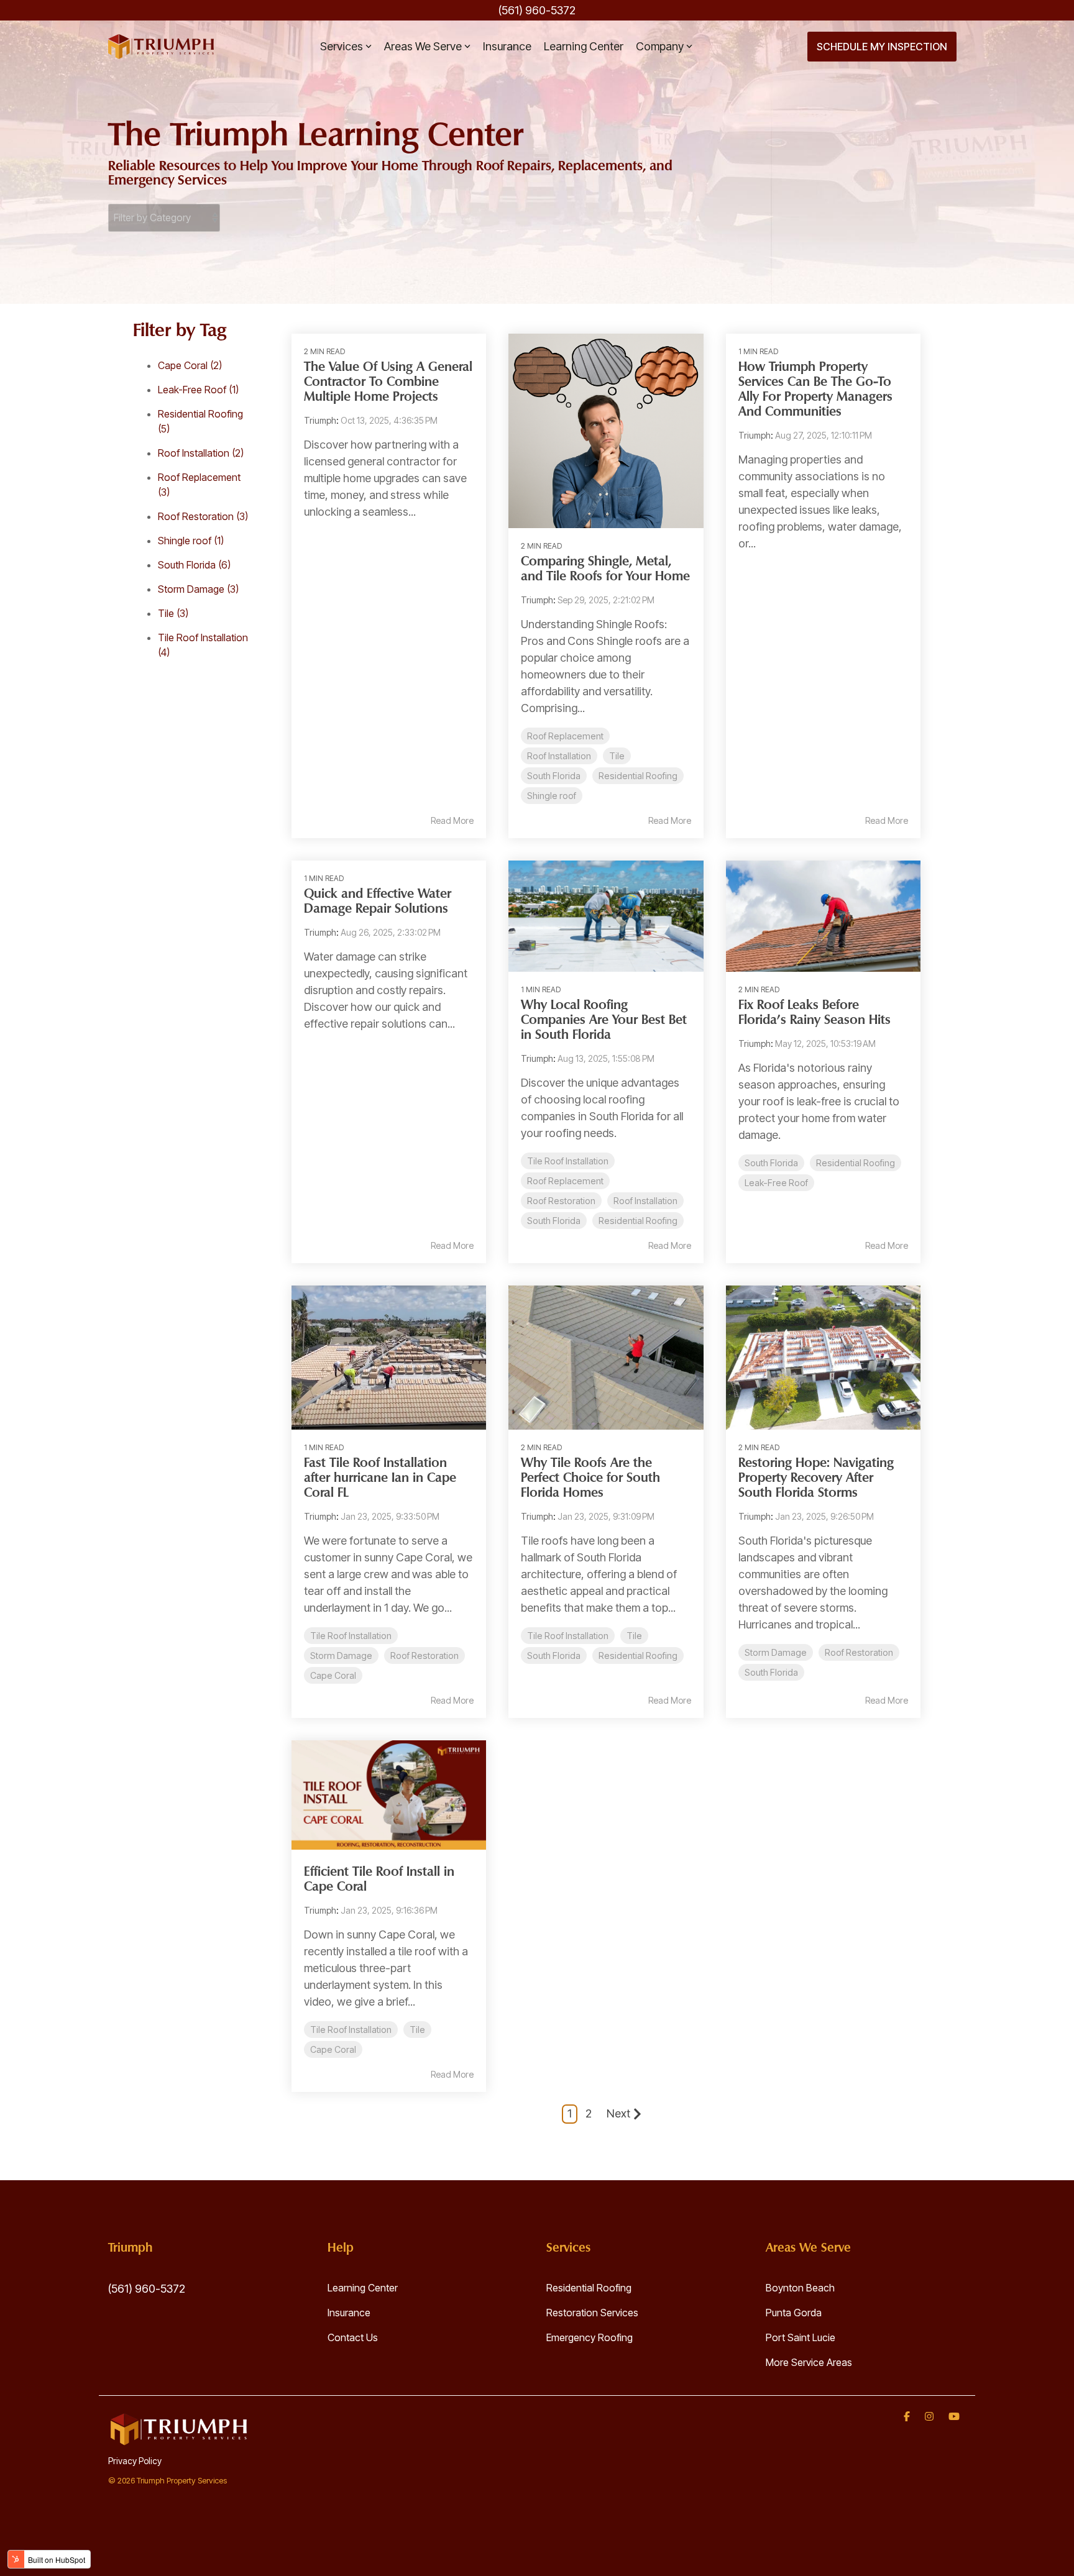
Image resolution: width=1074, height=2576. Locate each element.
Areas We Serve (423, 46)
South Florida (194, 565)
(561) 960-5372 (147, 2289)
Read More (452, 821)
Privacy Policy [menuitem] (135, 2461)
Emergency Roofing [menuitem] (590, 2337)
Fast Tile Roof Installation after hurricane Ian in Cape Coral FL (380, 1478)
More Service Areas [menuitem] (809, 2362)
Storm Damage (198, 589)
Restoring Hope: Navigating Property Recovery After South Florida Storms (816, 1478)
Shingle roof (191, 541)
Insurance (507, 46)
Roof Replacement (565, 736)
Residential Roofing (638, 776)
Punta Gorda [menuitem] (794, 2313)
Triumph (320, 420)
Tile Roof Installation (568, 1161)
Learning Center (584, 46)
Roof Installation (201, 453)
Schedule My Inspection (882, 47)
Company (660, 46)
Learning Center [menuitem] (363, 2288)
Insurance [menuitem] (349, 2313)
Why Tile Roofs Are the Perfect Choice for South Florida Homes (590, 1478)
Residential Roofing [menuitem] (589, 2288)
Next (618, 2113)
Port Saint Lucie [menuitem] (801, 2337)
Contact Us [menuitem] (353, 2337)
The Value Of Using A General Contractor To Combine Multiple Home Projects (388, 382)
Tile (173, 613)
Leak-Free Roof (198, 390)
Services (342, 46)
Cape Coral (190, 365)
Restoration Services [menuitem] (592, 2313)
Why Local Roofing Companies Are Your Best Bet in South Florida (604, 1021)
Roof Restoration (203, 516)
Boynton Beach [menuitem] (800, 2288)
